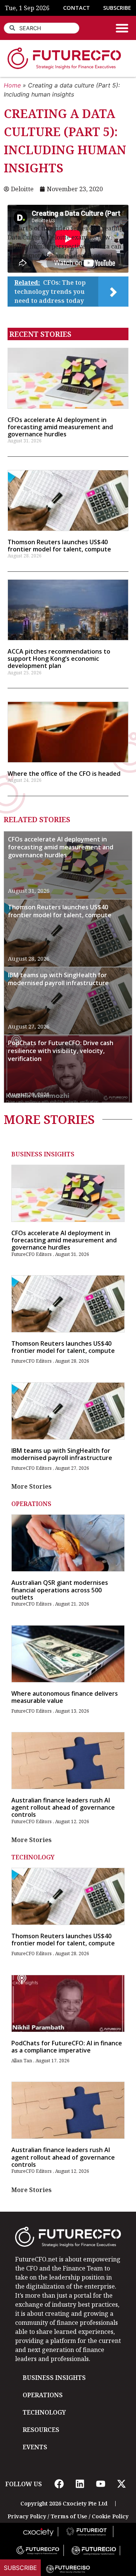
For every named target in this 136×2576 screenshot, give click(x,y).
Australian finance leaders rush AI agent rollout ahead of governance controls (63, 1807)
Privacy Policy (27, 2516)
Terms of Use (69, 2516)
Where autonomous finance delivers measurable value (65, 1697)
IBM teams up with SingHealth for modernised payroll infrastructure (58, 979)
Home (12, 85)
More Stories (32, 1486)
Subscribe (20, 2568)
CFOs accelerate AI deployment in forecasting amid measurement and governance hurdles (60, 427)
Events (35, 2447)
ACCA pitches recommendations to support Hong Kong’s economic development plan (59, 659)
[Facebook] (59, 2484)
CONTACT (76, 8)
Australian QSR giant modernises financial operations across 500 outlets (60, 1590)
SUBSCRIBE (117, 8)
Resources (41, 2430)
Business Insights (43, 1154)
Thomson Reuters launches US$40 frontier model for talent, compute (59, 546)
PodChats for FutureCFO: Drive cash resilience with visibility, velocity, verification (61, 1051)
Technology (33, 1857)
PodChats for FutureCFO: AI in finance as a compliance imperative (67, 2047)
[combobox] (42, 28)
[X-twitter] (121, 2484)
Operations (31, 1504)
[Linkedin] (80, 2484)
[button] (122, 28)
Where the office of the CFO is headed (64, 774)
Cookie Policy (110, 2516)
